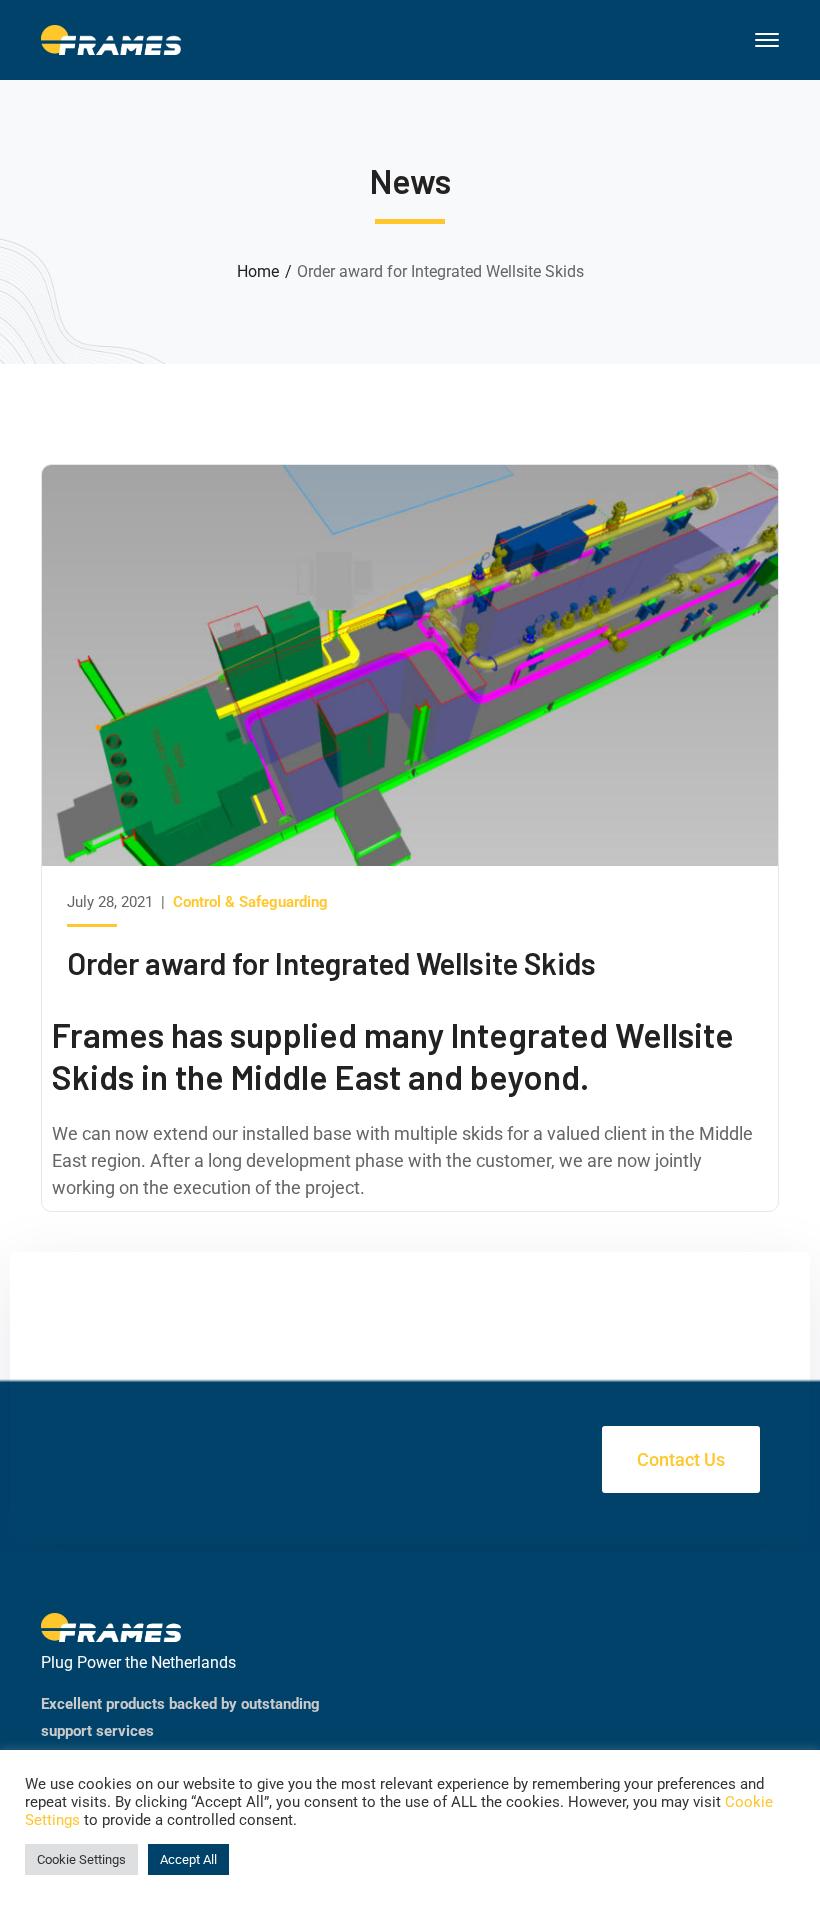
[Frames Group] (111, 38)
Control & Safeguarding (250, 902)
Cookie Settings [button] (81, 1859)
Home (258, 271)
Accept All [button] (188, 1859)
